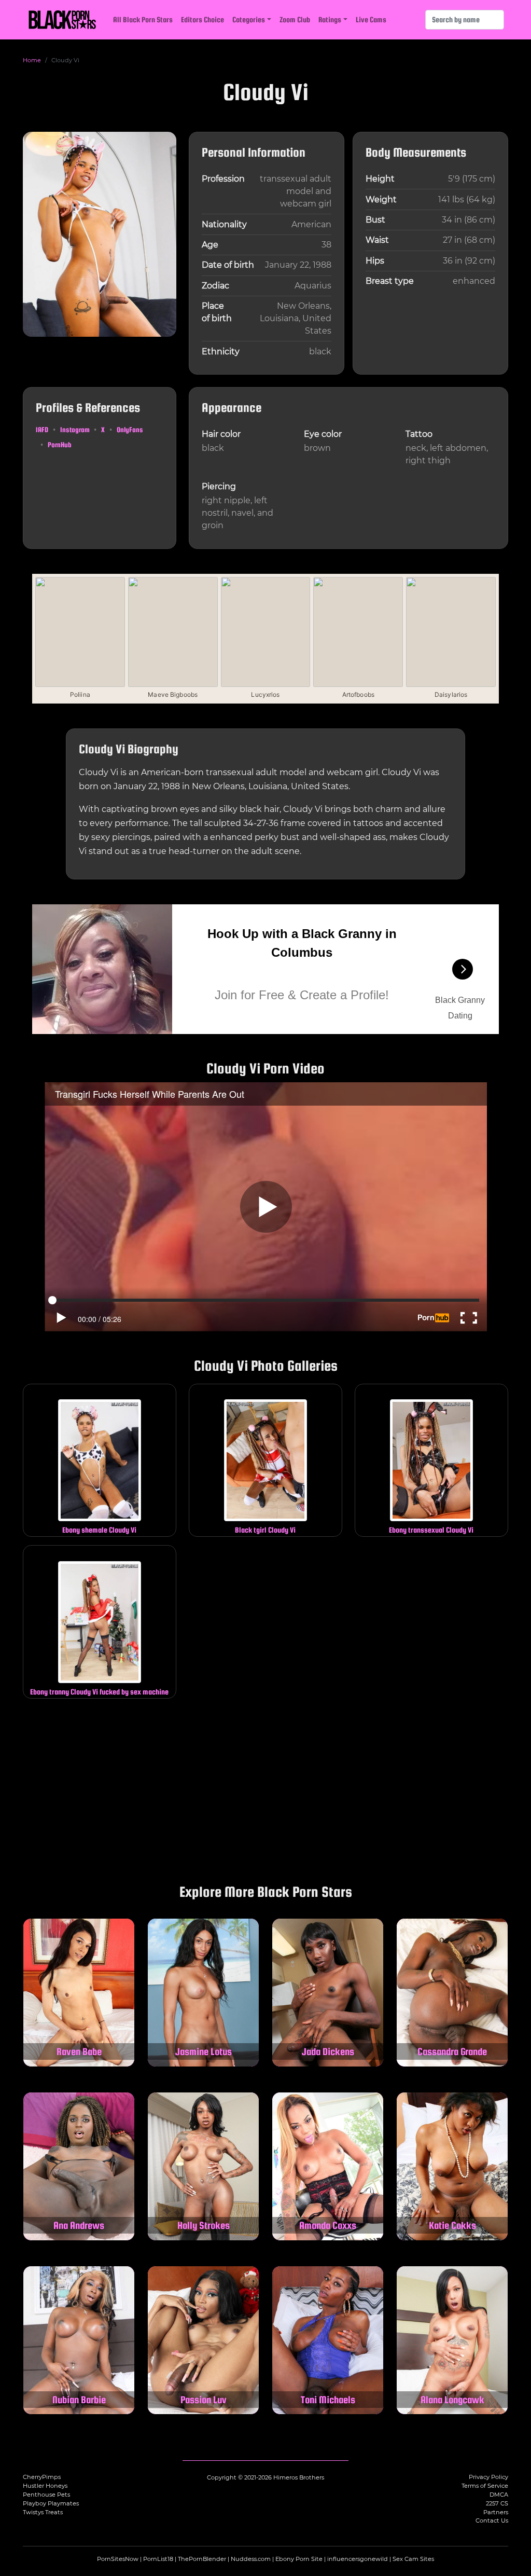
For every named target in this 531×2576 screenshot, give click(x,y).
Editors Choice (202, 19)
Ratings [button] (330, 19)
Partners (496, 2512)
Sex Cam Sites (413, 2559)
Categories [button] (249, 19)
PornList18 (158, 2559)
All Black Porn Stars (143, 19)
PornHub (60, 445)
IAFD (42, 430)
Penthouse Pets (46, 2495)
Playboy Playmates (51, 2503)
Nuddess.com (251, 2559)
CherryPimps (42, 2477)
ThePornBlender (202, 2559)
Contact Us (492, 2520)
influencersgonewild (358, 2559)
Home (32, 60)
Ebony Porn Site (299, 2559)
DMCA (499, 2495)
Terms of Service (485, 2486)
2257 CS (497, 2503)
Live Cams (371, 19)
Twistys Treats (43, 2512)
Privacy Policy (488, 2477)
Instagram (75, 430)
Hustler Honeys (45, 2486)
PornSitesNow (118, 2559)
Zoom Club (295, 19)
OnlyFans (130, 430)
